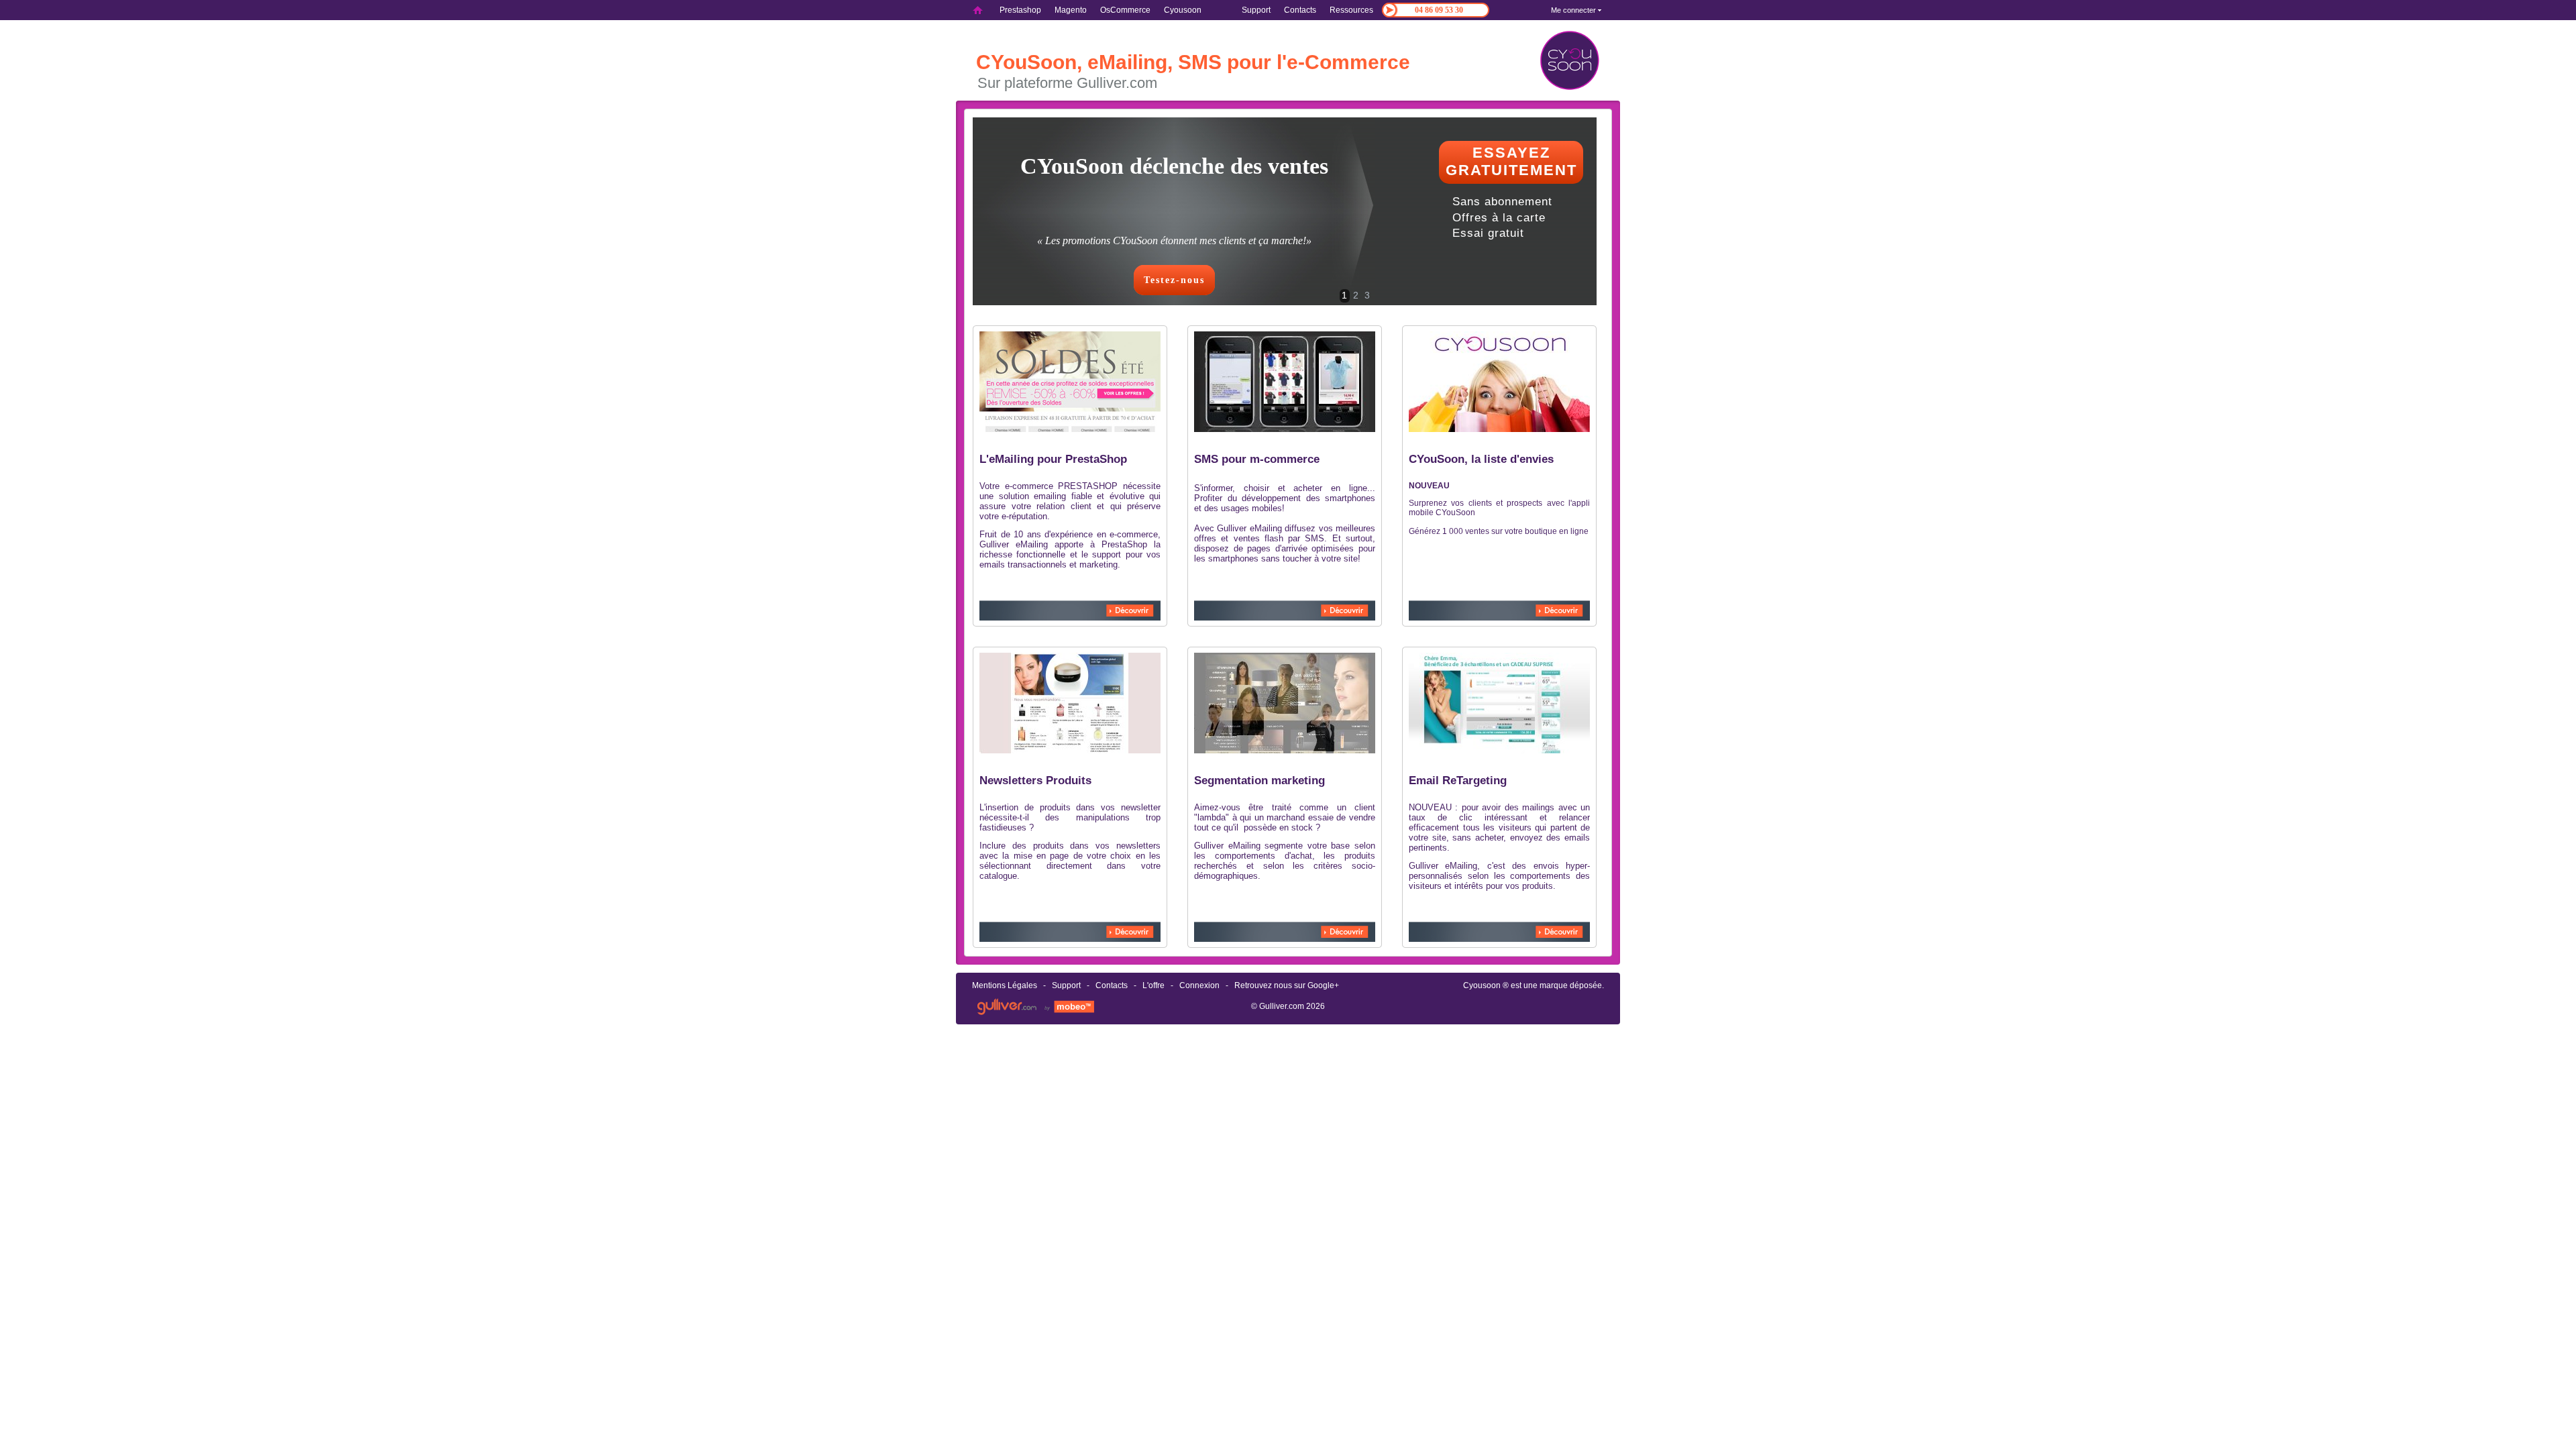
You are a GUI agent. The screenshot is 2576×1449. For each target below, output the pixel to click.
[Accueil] (978, 10)
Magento (1071, 10)
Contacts (1300, 10)
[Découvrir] (1130, 610)
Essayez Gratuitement (1511, 161)
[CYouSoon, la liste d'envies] (1499, 431)
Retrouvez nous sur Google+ (1287, 985)
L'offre (1153, 985)
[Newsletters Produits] (1070, 751)
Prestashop (1020, 10)
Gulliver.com (1282, 1006)
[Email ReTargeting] (1499, 751)
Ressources (1351, 10)
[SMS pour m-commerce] (1285, 429)
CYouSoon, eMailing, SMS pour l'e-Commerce (1193, 62)
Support (1256, 10)
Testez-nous (1174, 280)
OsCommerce (1125, 10)
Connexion (1199, 985)
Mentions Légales (1005, 985)
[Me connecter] (1600, 10)
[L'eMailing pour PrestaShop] (1070, 429)
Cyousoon (1482, 985)
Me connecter (1573, 10)
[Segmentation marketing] (1285, 751)
